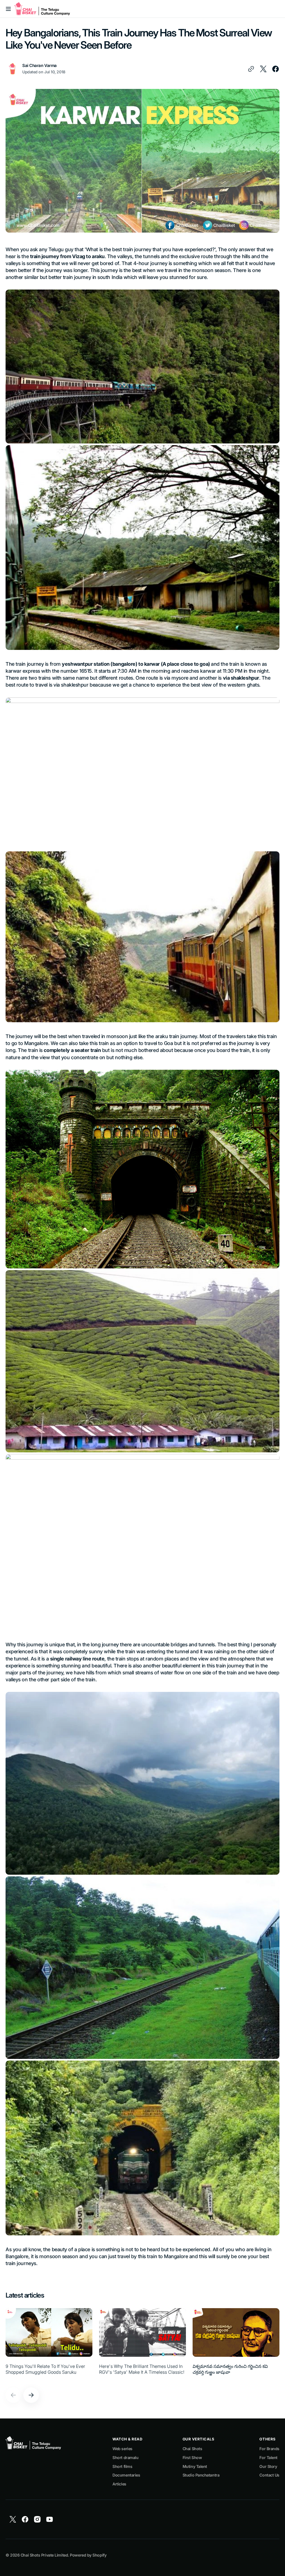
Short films (122, 2466)
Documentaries (126, 2475)
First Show (192, 2457)
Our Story (268, 2466)
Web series (122, 2449)
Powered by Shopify (88, 2555)
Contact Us (269, 2475)
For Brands (269, 2449)
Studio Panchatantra (201, 2475)
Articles (119, 2484)
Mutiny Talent (195, 2466)
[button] (8, 9)
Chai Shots (192, 2449)
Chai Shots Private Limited (44, 2555)
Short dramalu (125, 2457)
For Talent (268, 2457)
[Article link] (49, 2344)
